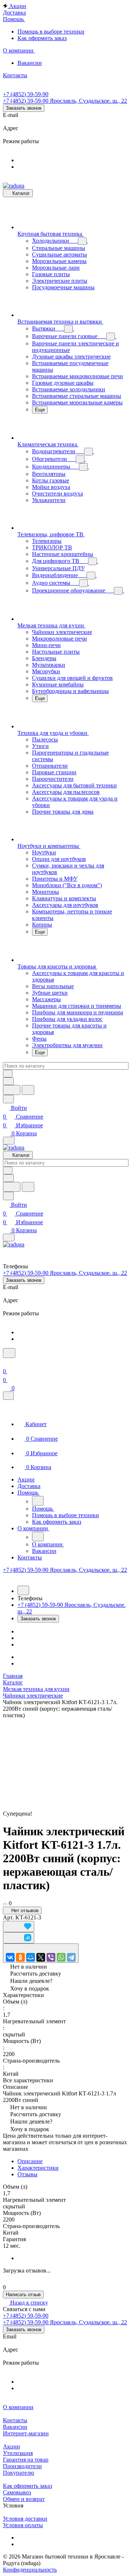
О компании (18, 2407)
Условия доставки (25, 2519)
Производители (22, 2466)
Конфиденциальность (30, 2570)
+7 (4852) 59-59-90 (26, 94)
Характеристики (38, 2168)
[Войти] (6, 1363)
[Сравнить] (19, 1938)
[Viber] (51, 1957)
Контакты (15, 2420)
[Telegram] (71, 1957)
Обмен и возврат (24, 2499)
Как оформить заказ (27, 2486)
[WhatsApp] (61, 1957)
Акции (11, 2446)
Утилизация (18, 2453)
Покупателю (19, 2473)
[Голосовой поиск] (12, 1090)
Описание (30, 2161)
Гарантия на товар (26, 2460)
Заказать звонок (24, 108)
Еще (40, 410)
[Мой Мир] (31, 1957)
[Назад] (38, 1501)
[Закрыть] (8, 1396)
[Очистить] (8, 1074)
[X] (41, 1957)
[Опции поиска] (8, 1081)
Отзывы (27, 2174)
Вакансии (15, 2427)
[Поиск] (9, 1353)
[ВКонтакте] (10, 1957)
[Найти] (28, 1090)
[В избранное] (19, 1927)
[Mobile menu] (9, 1238)
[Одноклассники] (20, 1957)
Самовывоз (17, 2492)
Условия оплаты (23, 2525)
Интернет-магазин (26, 2433)
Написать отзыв (23, 2295)
